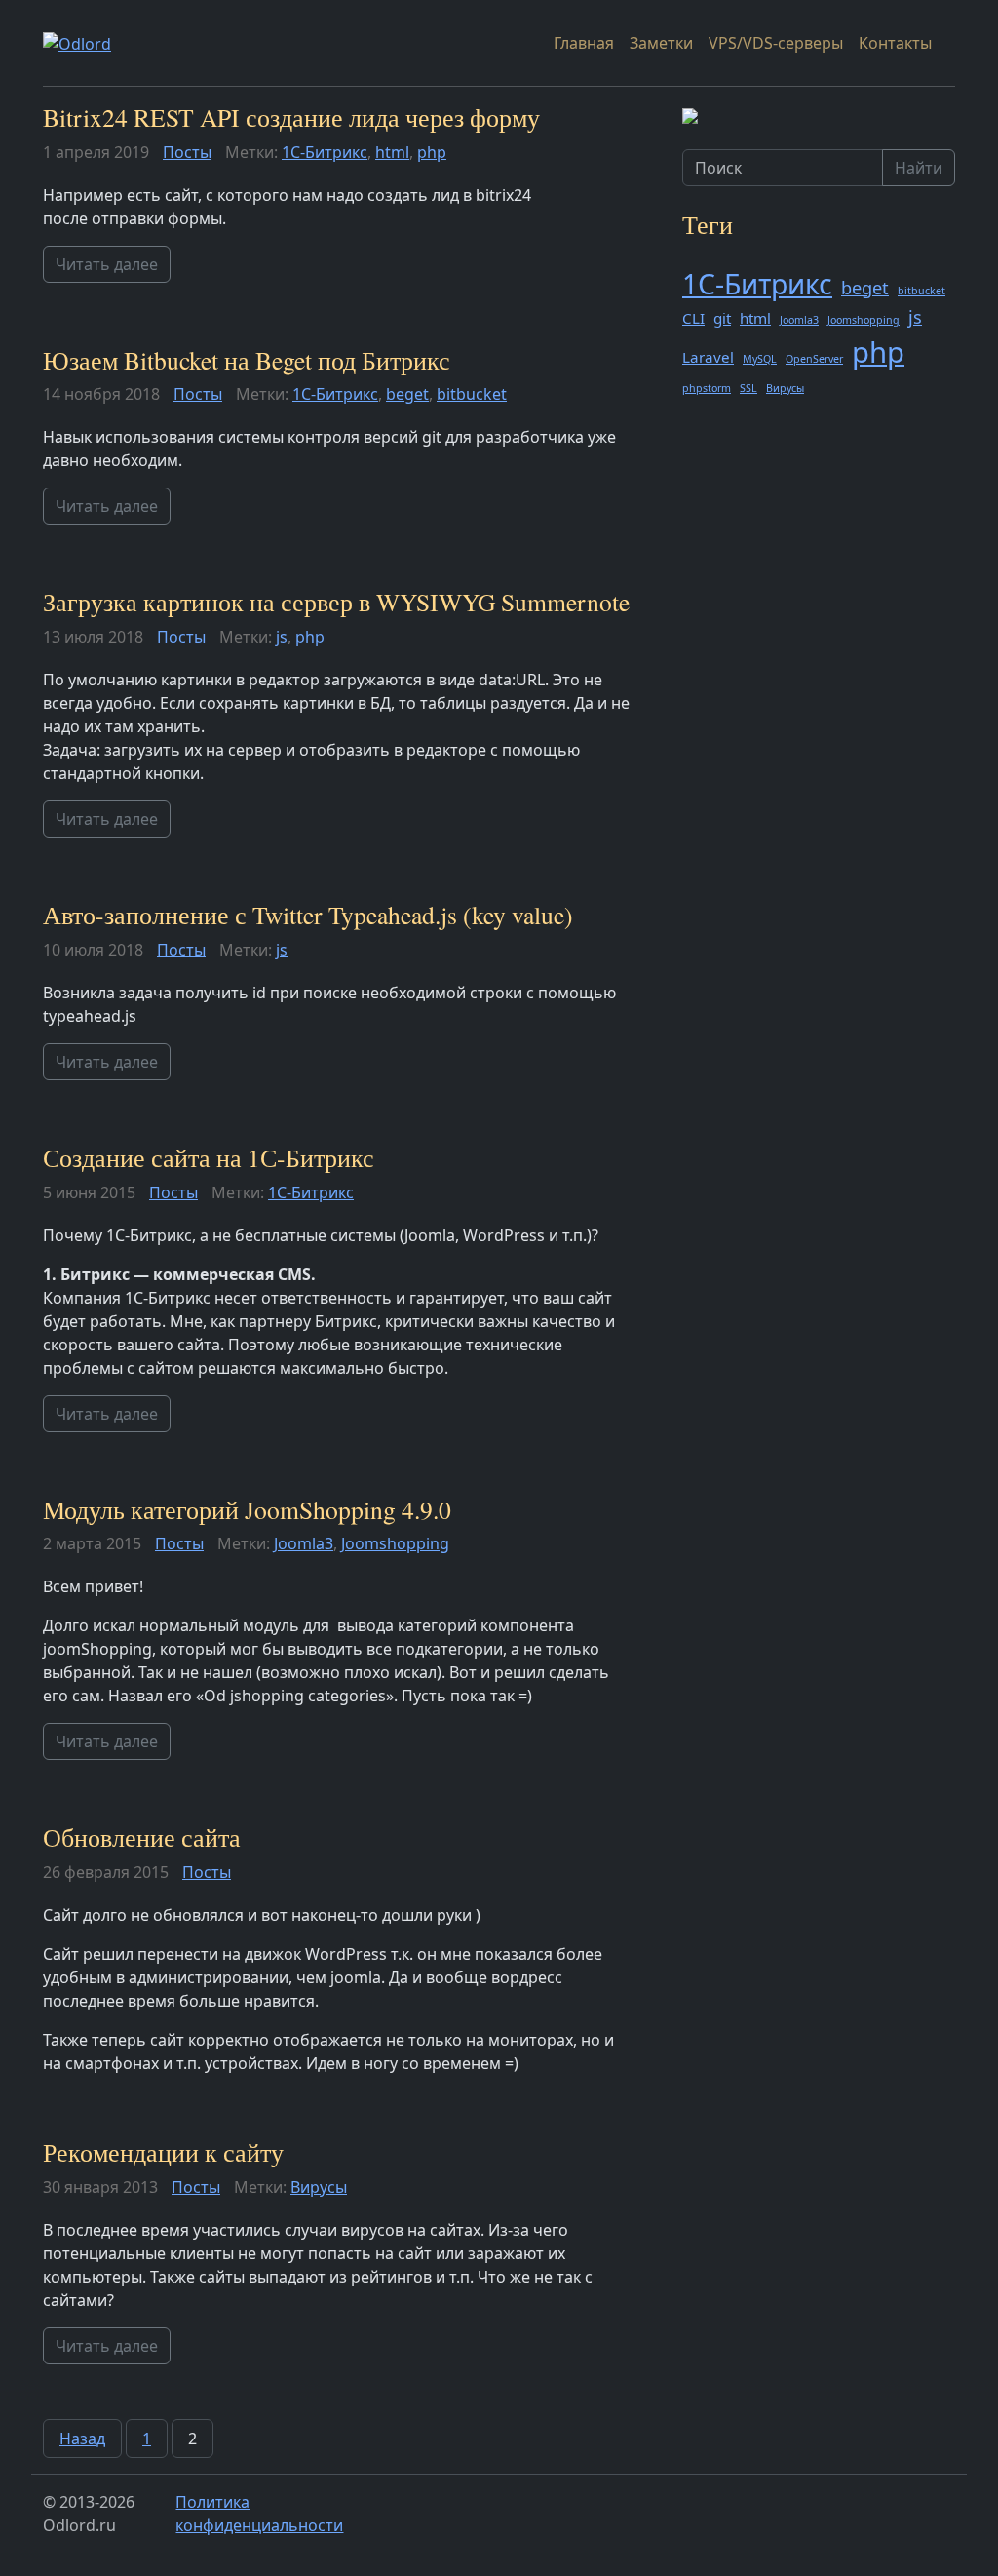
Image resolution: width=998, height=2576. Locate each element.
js (282, 637)
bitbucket (472, 394)
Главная (584, 43)
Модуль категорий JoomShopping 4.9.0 (247, 1509)
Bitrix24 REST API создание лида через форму (291, 117)
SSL (748, 388)
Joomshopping (395, 1543)
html (392, 152)
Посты (187, 152)
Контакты (895, 43)
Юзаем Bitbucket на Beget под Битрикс (247, 360)
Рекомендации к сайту (163, 2152)
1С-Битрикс (325, 152)
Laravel (708, 357)
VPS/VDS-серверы (776, 43)
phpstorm (707, 388)
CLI (693, 318)
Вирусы (319, 2187)
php (432, 152)
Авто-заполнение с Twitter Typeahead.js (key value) (308, 915)
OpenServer (814, 359)
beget (407, 394)
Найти (919, 168)
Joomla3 (304, 1543)
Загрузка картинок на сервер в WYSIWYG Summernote (336, 602)
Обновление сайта (142, 1837)
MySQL (760, 359)
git (722, 318)
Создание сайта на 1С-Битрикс (209, 1157)
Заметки (661, 43)
